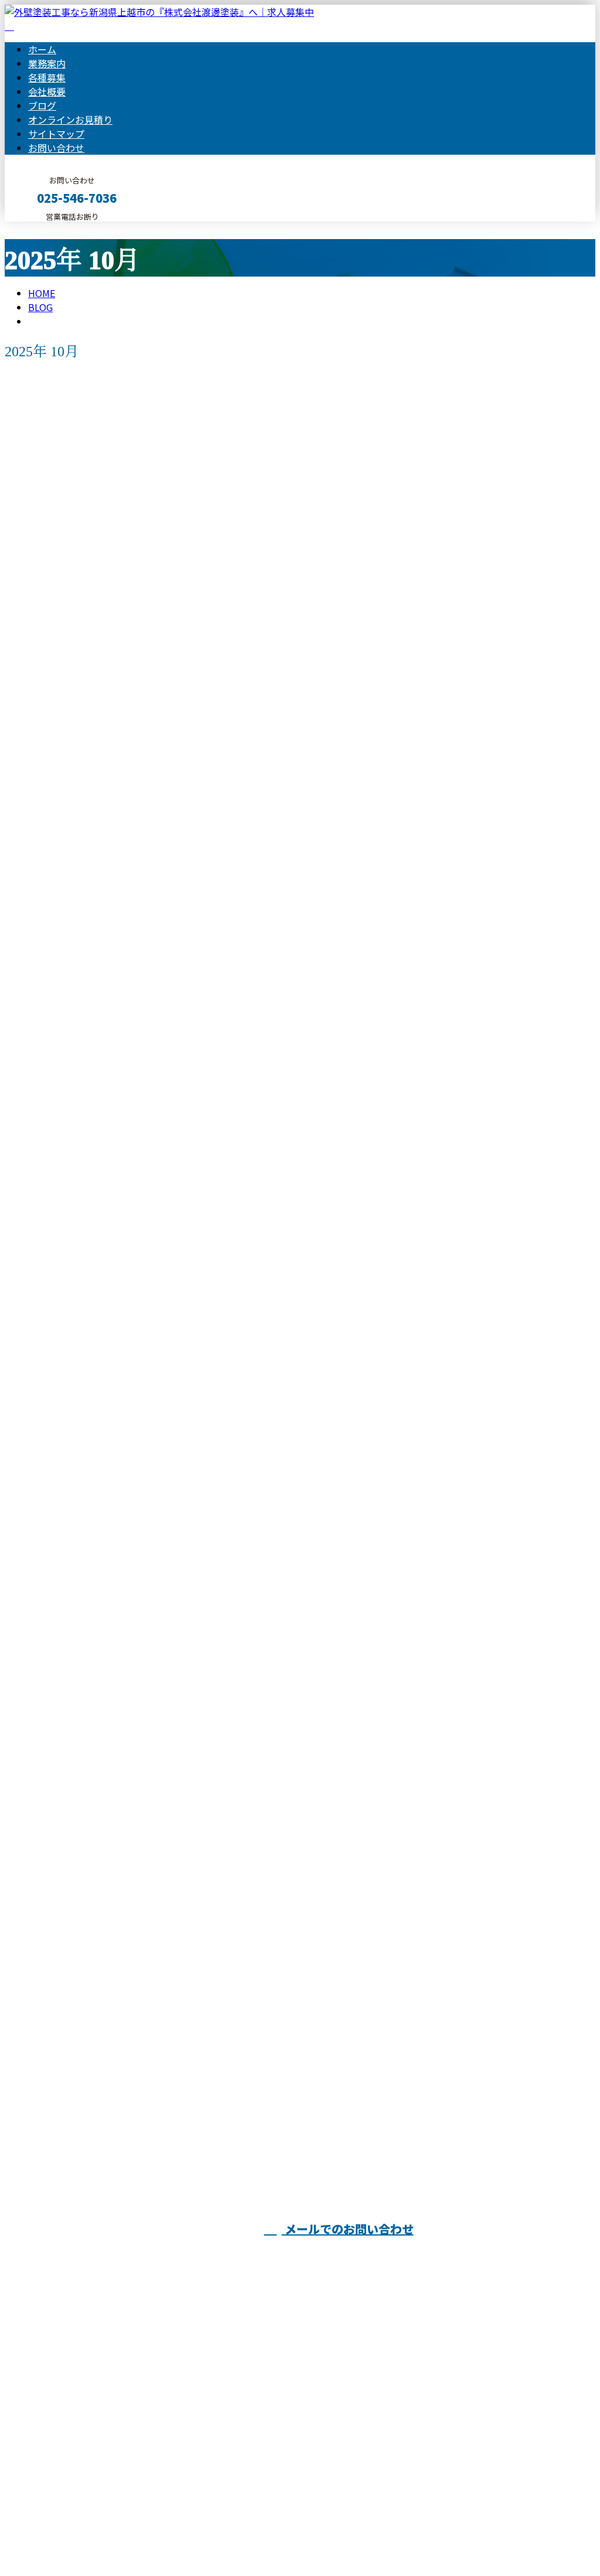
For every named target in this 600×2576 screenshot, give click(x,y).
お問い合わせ (56, 148)
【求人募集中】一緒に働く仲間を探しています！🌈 (134, 1533)
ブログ (42, 105)
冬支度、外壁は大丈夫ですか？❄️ (89, 845)
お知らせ (70, 893)
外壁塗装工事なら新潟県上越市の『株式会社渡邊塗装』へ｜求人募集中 (155, 2536)
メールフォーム (46, 229)
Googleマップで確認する (62, 2466)
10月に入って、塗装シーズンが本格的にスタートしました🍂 (156, 2070)
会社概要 (47, 91)
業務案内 (47, 63)
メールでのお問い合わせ (348, 2229)
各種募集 (47, 77)
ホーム (42, 49)
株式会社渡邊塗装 (537, 2253)
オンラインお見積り (70, 120)
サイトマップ (56, 134)
